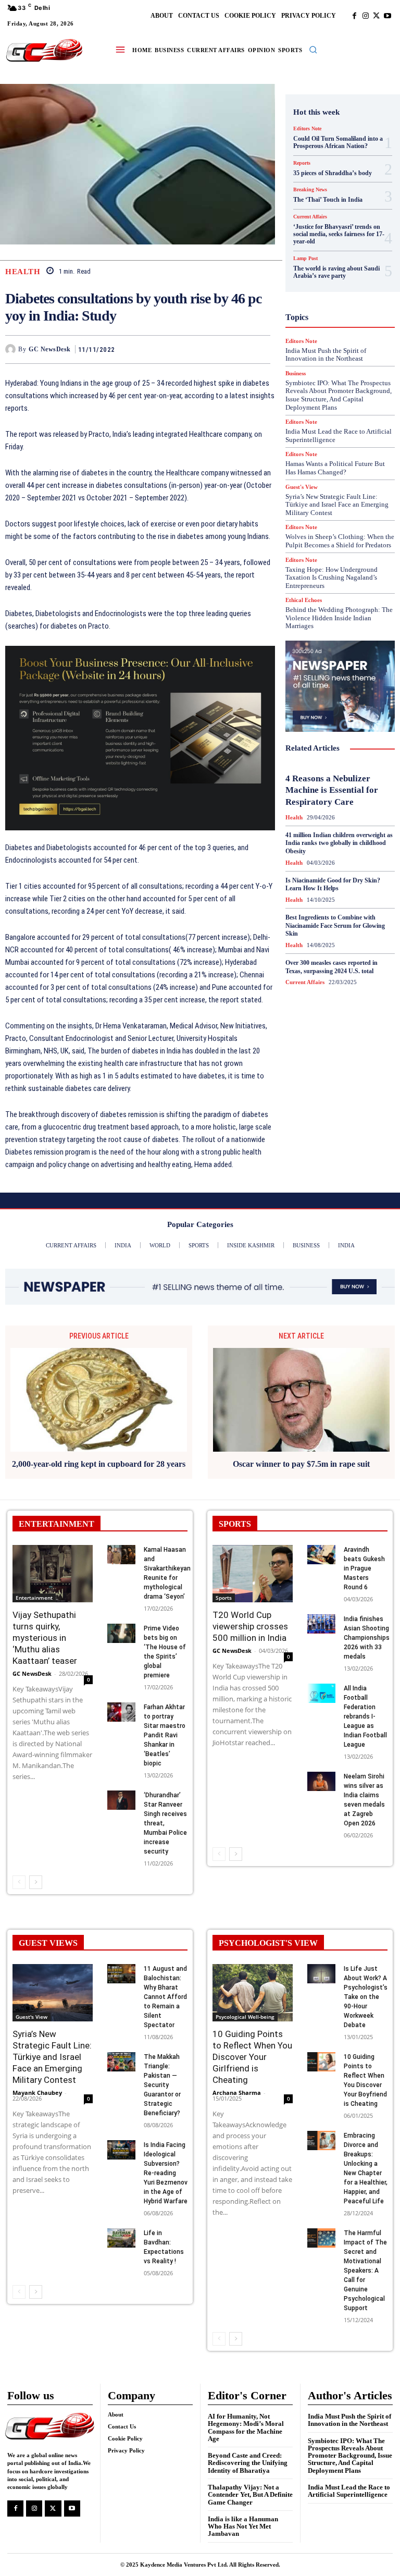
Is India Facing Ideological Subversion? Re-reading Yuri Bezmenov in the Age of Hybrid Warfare (166, 2173)
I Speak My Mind (344, 286)
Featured (324, 249)
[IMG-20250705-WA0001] (140, 738)
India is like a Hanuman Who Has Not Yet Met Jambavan (243, 2526)
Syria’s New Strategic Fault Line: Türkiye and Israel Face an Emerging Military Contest (337, 505)
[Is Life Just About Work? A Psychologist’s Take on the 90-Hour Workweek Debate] (321, 1974)
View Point (319, 446)
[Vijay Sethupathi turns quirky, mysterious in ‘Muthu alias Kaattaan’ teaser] (53, 1574)
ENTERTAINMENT (57, 1524)
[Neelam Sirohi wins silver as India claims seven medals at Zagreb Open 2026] (321, 1782)
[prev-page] (19, 1882)
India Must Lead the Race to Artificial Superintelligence (349, 2491)
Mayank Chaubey (37, 2093)
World (357, 446)
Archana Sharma (237, 2093)
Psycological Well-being (245, 2017)
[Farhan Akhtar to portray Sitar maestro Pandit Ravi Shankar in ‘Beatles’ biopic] (121, 1712)
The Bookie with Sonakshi (355, 436)
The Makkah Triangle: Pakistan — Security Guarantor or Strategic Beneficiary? (162, 2085)
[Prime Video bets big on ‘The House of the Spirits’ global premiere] (121, 1634)
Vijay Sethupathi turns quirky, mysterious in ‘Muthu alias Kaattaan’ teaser (45, 1638)
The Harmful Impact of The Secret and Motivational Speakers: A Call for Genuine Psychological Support (365, 2271)
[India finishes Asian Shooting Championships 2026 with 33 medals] (321, 1624)
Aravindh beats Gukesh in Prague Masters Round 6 (364, 1568)
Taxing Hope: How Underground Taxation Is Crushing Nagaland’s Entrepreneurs (332, 578)
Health (23, 272)
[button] (313, 50)
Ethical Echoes (304, 600)
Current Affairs (325, 192)
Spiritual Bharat (338, 408)
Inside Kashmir (333, 314)
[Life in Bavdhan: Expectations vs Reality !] (121, 2238)
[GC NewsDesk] (12, 349)
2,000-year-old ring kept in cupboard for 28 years (99, 1464)
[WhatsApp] (260, 349)
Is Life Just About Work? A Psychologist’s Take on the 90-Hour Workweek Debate (366, 1997)
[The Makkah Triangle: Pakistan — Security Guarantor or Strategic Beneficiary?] (121, 2062)
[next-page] (36, 1882)
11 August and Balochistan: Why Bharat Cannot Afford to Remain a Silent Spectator (165, 1997)
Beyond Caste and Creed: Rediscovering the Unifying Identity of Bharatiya (248, 2463)
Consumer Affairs (337, 183)
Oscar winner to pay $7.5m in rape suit (301, 1464)
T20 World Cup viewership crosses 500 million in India (250, 1626)
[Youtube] (387, 16)
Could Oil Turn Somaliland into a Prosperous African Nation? (338, 142)
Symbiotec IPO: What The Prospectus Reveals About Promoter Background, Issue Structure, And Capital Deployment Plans (350, 2456)
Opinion (347, 342)
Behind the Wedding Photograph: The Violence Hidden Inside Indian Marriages (339, 618)
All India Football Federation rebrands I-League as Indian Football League (365, 1716)
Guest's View (342, 277)
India (308, 296)
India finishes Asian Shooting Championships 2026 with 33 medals (367, 1638)
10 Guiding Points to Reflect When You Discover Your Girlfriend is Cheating (252, 2057)
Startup (326, 418)
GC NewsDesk (50, 349)
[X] (376, 16)
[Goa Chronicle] (44, 51)
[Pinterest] (236, 349)
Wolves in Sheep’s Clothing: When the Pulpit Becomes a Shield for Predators (340, 541)
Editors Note (307, 129)
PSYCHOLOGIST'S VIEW (268, 1943)
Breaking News (332, 174)
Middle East (348, 333)
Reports (316, 371)
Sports (224, 1598)
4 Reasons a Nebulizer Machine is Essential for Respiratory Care (332, 790)
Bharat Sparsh (320, 164)
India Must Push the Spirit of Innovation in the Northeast (349, 2420)
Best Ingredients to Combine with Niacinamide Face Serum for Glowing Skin (335, 925)
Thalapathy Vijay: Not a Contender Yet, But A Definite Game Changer (250, 2495)
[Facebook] (354, 16)
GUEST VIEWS (48, 1943)
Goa (314, 258)
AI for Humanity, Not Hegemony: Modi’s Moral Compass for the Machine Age (246, 2427)
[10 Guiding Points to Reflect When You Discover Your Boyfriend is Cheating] (321, 2062)
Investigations (327, 324)
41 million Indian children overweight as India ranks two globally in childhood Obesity (339, 843)
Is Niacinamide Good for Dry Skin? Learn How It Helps (333, 885)
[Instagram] (365, 16)
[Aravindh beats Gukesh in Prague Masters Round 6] (321, 1555)
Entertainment (34, 1598)
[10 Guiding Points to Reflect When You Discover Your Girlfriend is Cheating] (253, 1993)
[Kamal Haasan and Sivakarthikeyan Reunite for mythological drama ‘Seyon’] (121, 1555)
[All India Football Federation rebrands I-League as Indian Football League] (321, 1694)
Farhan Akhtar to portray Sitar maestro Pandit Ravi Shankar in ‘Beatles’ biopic (165, 1735)
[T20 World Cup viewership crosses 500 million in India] (253, 1574)
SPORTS (235, 1524)
